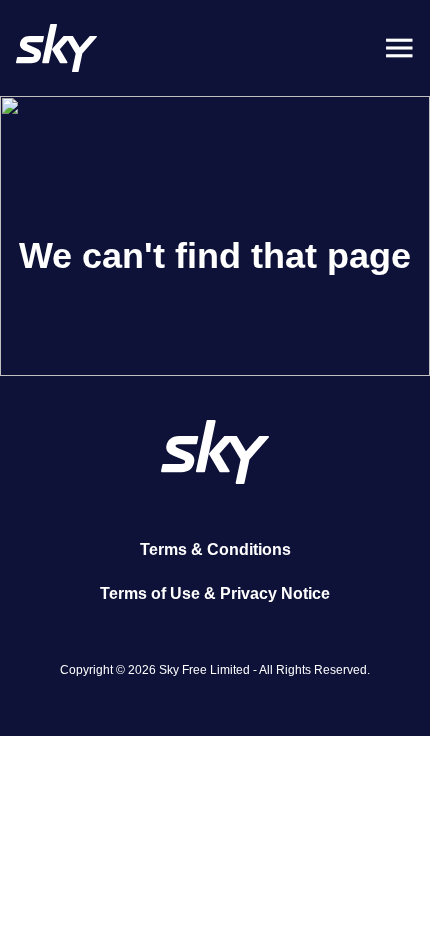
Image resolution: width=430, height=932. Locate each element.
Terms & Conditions (215, 549)
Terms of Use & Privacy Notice (215, 593)
